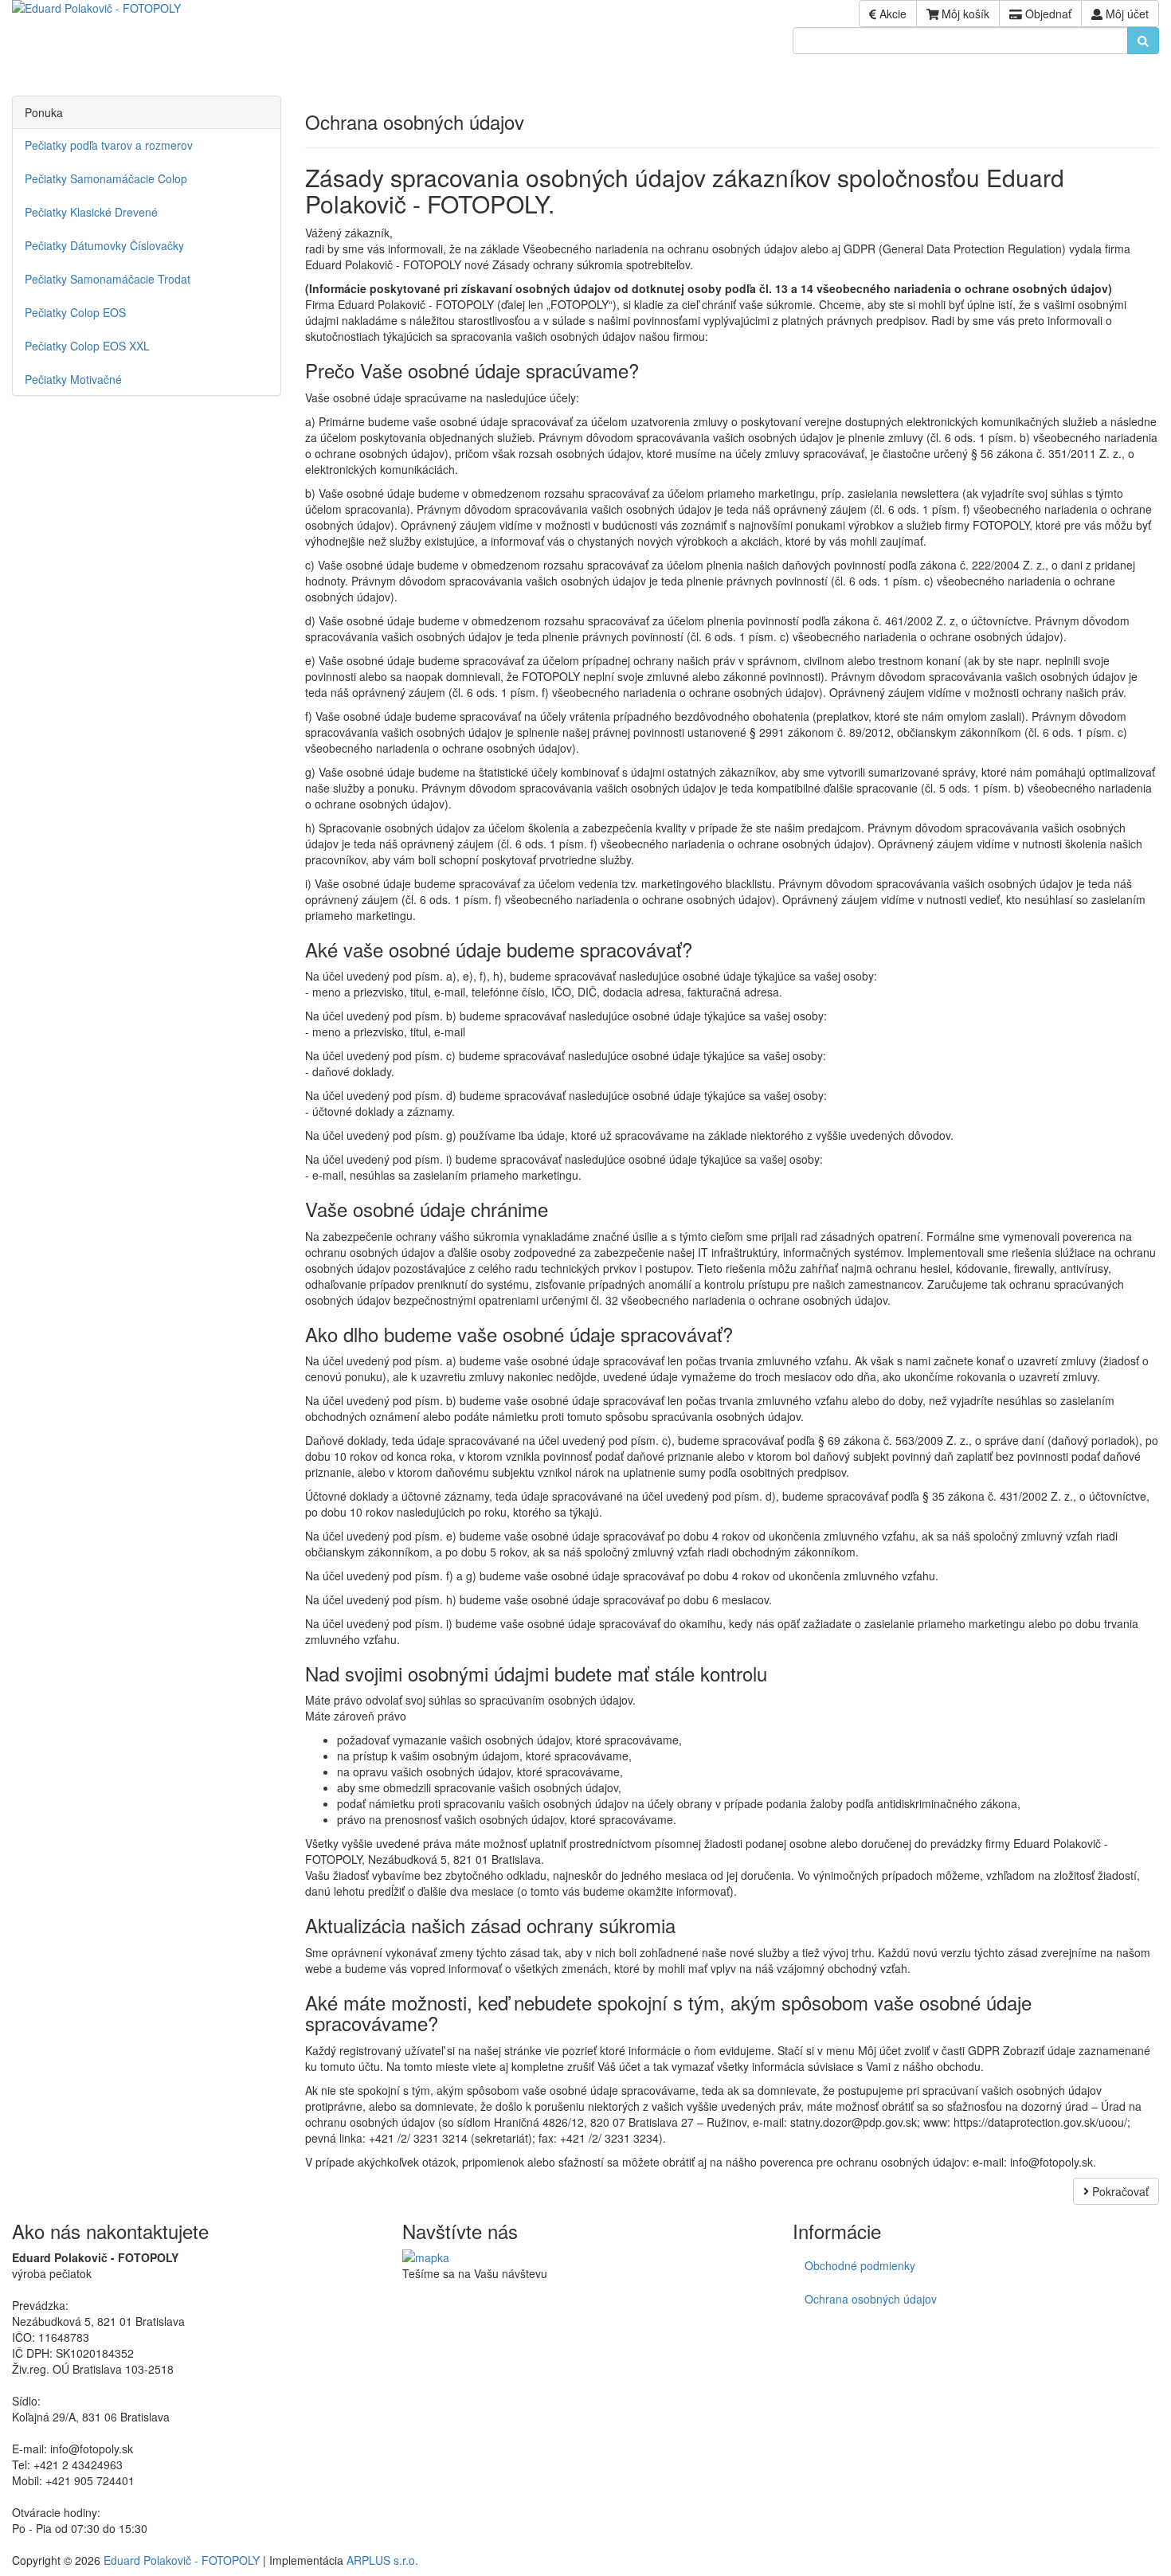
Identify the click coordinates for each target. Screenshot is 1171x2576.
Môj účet (1126, 14)
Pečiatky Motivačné (73, 379)
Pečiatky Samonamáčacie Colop (106, 178)
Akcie (891, 14)
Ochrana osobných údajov (871, 2299)
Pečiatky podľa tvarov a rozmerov (109, 145)
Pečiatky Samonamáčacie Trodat (108, 279)
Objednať (1047, 14)
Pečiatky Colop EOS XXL (87, 346)
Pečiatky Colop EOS (75, 312)
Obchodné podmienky (860, 2265)
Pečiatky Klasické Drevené (91, 212)
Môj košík (964, 14)
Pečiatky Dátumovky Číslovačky (104, 245)
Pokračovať (1119, 2191)
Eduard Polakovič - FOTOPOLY (182, 2560)
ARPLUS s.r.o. (382, 2560)
